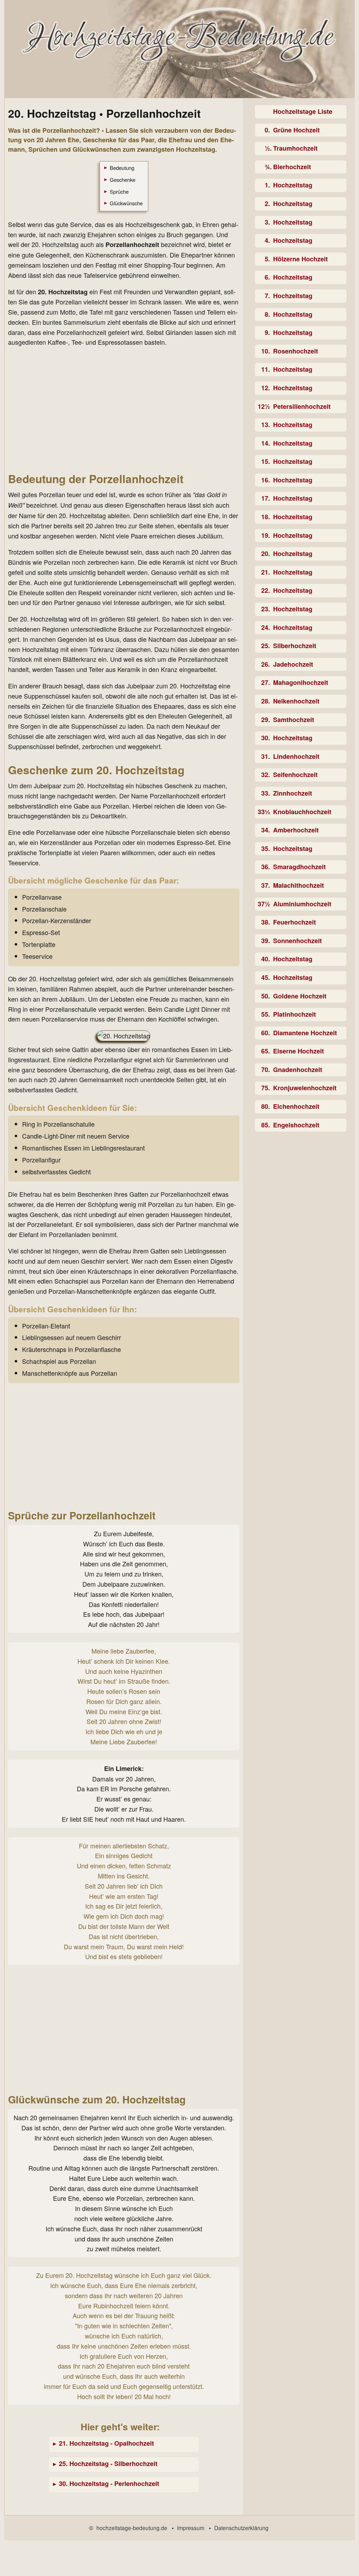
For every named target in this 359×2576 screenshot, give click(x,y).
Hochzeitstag (293, 185)
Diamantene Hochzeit (305, 1033)
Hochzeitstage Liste (303, 111)
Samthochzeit (294, 720)
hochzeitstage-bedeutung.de (132, 2528)
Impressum (191, 2528)
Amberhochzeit (296, 830)
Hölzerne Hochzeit (300, 259)
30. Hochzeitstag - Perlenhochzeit (109, 2484)
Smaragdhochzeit (299, 867)
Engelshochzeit (296, 1125)
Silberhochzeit (295, 646)
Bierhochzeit (292, 167)
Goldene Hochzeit (300, 996)
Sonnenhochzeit (297, 941)
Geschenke (123, 180)
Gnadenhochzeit (298, 1070)
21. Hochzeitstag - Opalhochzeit (106, 2443)
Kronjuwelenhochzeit (305, 1088)
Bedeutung (122, 168)
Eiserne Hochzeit (299, 1051)
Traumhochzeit (295, 148)
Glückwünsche (126, 203)
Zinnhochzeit (293, 793)
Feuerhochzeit (294, 922)
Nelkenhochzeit (296, 701)
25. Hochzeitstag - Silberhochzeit (108, 2464)
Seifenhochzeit (295, 775)
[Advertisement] (124, 409)
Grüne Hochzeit (296, 130)
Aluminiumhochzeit (302, 904)
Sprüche (119, 191)
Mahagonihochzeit (301, 682)
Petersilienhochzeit (302, 406)
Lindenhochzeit (296, 756)
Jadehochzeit (293, 664)
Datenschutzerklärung (241, 2528)
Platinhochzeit (294, 1014)
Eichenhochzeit (296, 1106)
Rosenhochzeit (296, 351)
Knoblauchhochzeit (302, 812)
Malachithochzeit (299, 885)
